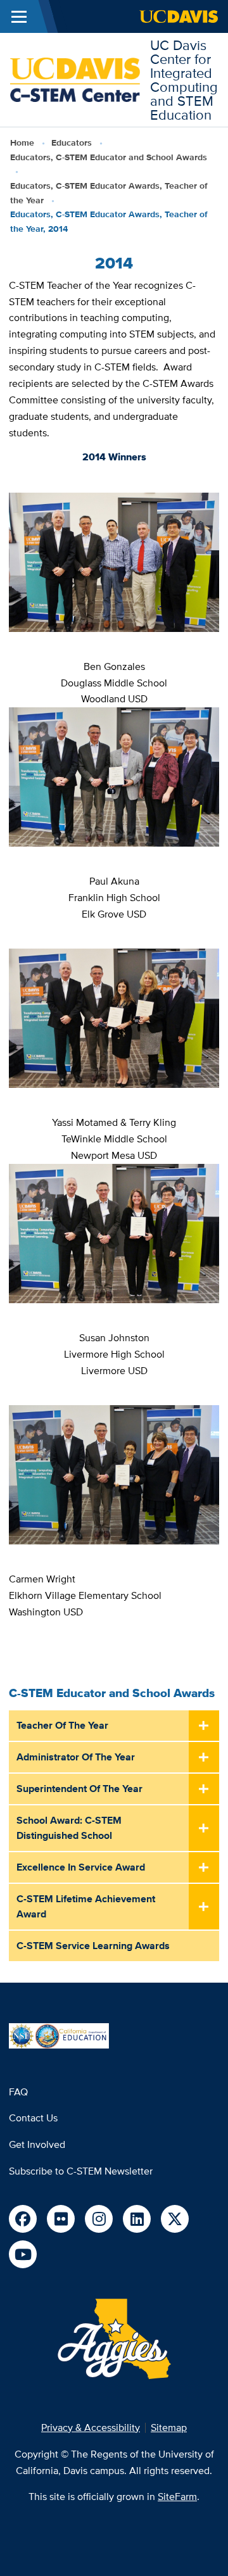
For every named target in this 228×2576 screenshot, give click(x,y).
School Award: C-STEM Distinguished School (69, 1828)
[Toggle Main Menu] (19, 16)
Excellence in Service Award (81, 1867)
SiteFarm (177, 2497)
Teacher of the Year (62, 1725)
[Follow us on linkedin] (137, 2219)
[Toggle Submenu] (204, 1726)
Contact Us (33, 2118)
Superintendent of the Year (79, 1789)
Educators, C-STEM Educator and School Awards (109, 157)
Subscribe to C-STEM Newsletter (81, 2171)
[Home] (75, 79)
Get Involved (37, 2144)
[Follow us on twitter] (175, 2219)
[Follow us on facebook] (23, 2219)
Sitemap (169, 2428)
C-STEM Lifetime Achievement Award (86, 1906)
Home (22, 142)
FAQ (18, 2092)
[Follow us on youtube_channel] (23, 2254)
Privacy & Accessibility (91, 2428)
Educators (72, 142)
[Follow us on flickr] (61, 2219)
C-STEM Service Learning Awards (93, 1946)
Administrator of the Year (76, 1757)
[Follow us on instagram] (99, 2219)
